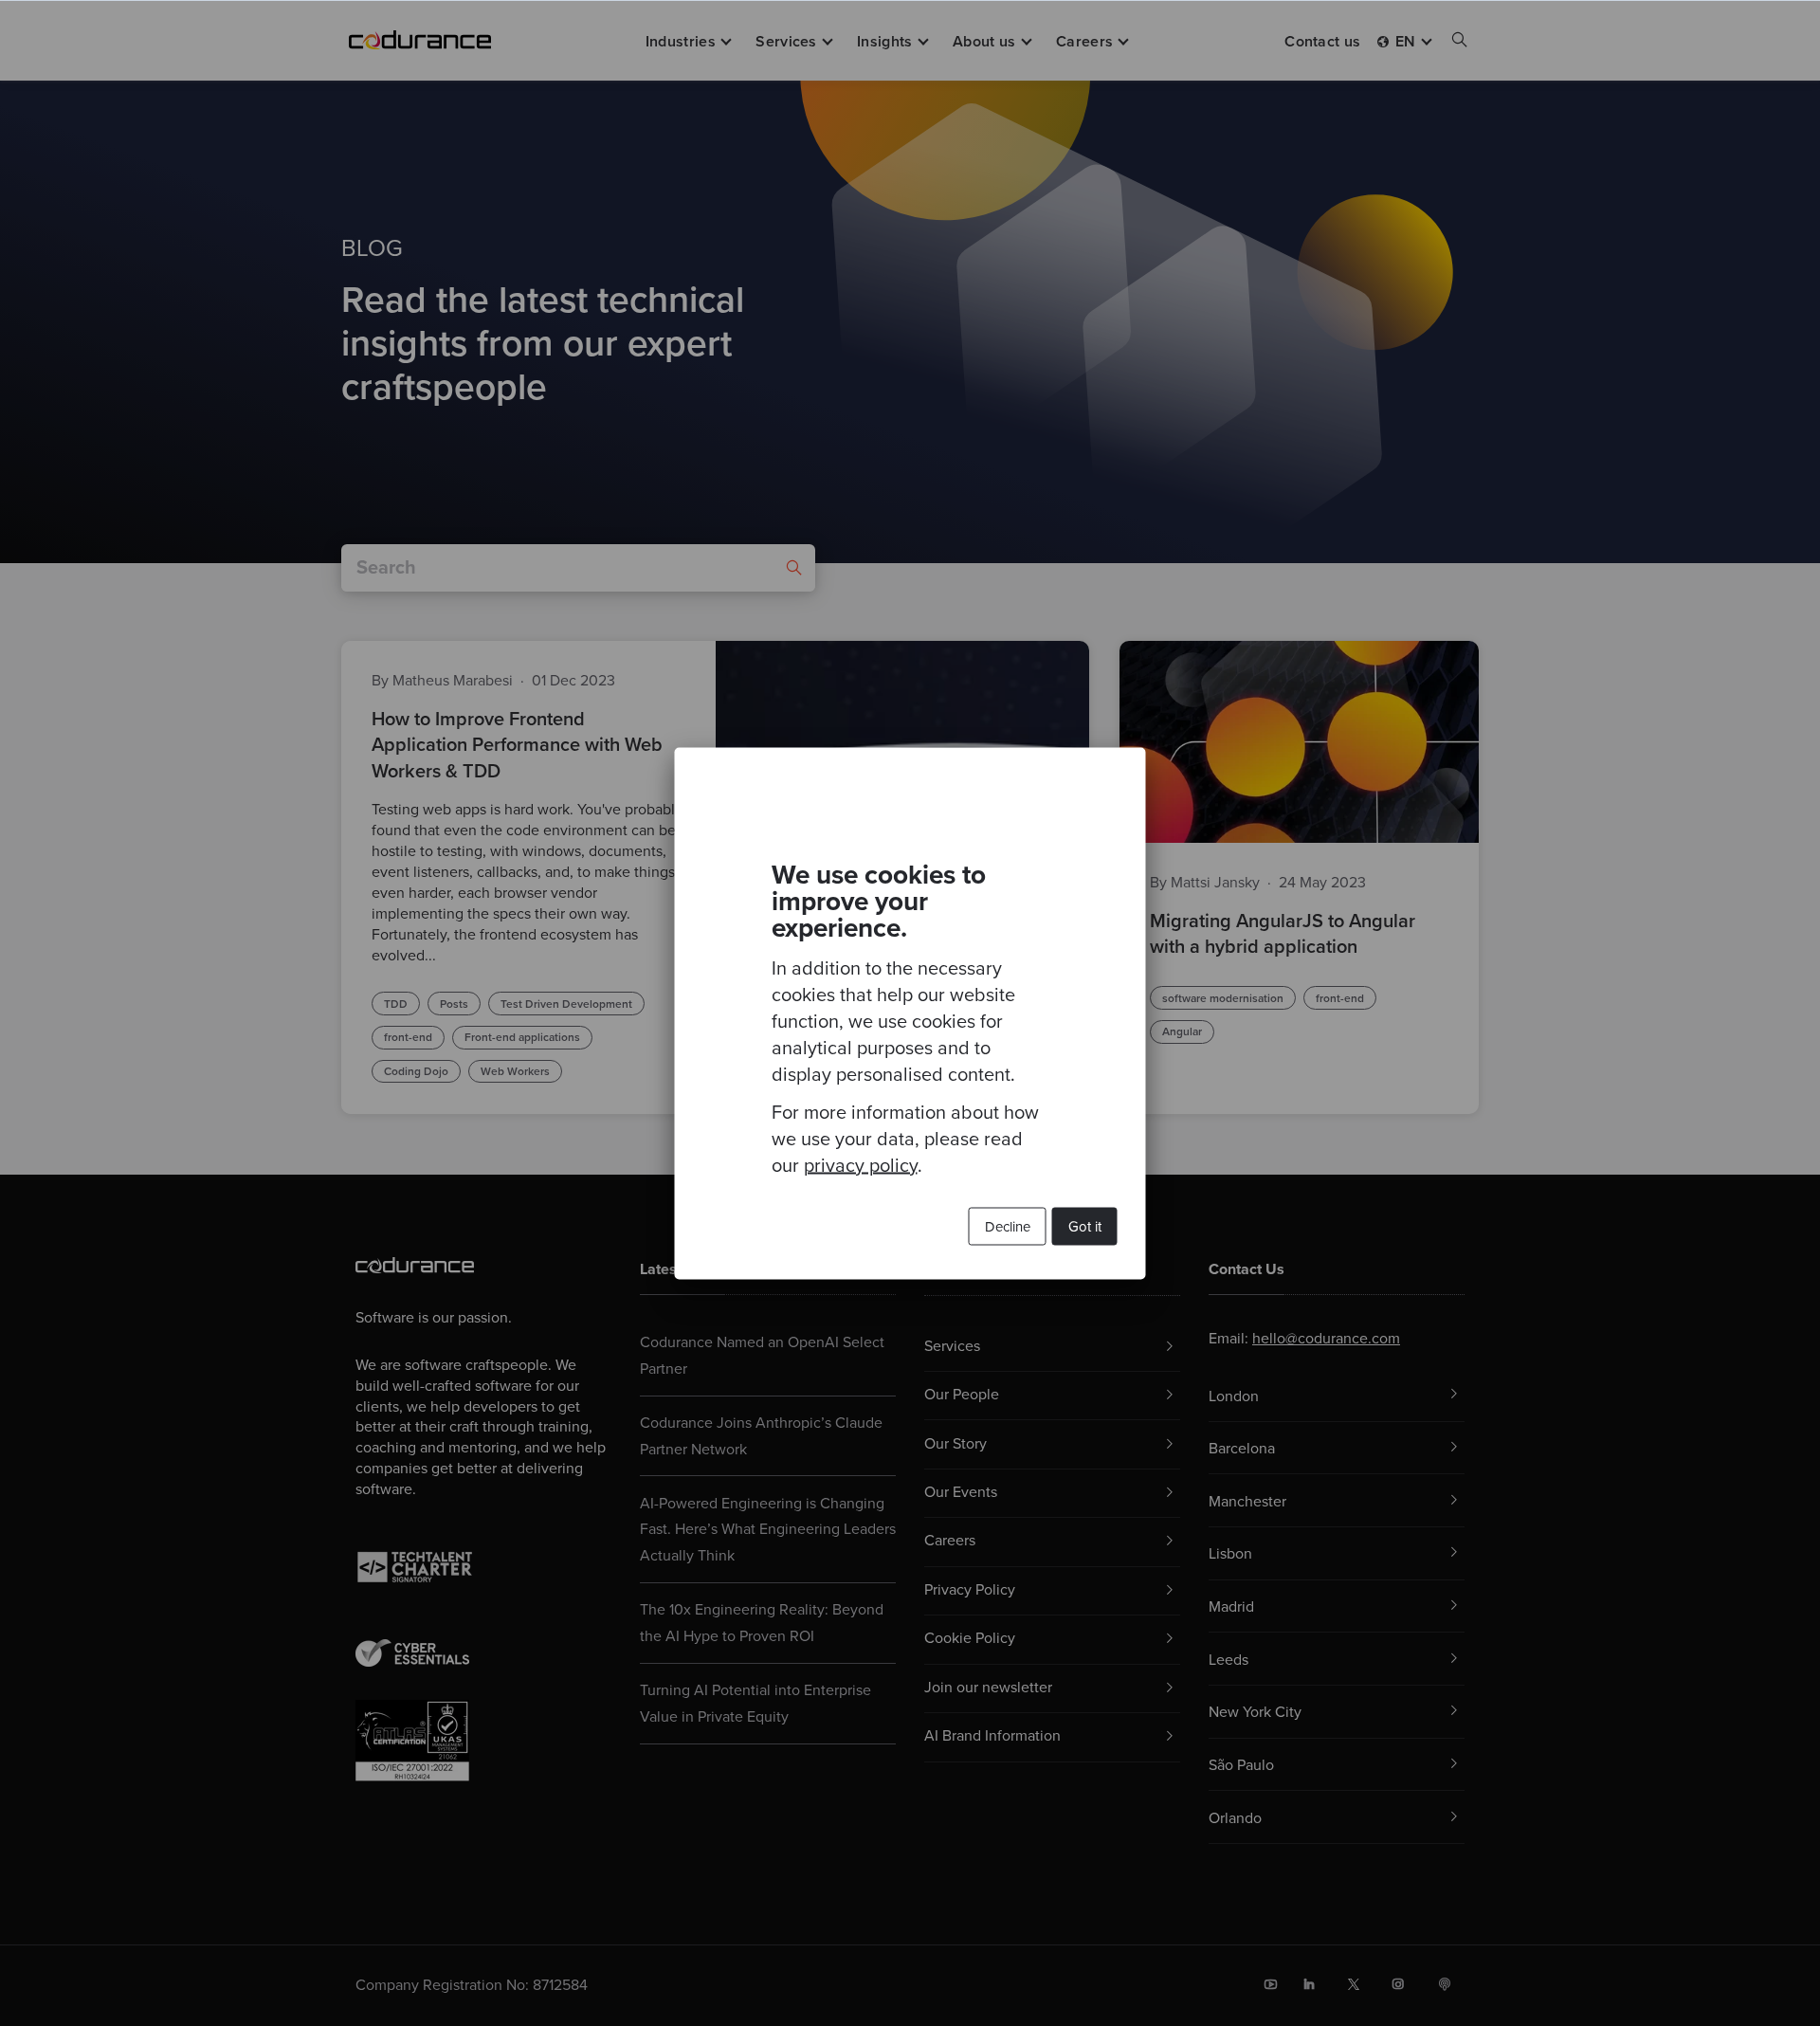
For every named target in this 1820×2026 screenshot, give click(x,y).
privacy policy (861, 1165)
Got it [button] (1085, 1226)
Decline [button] (1008, 1226)
